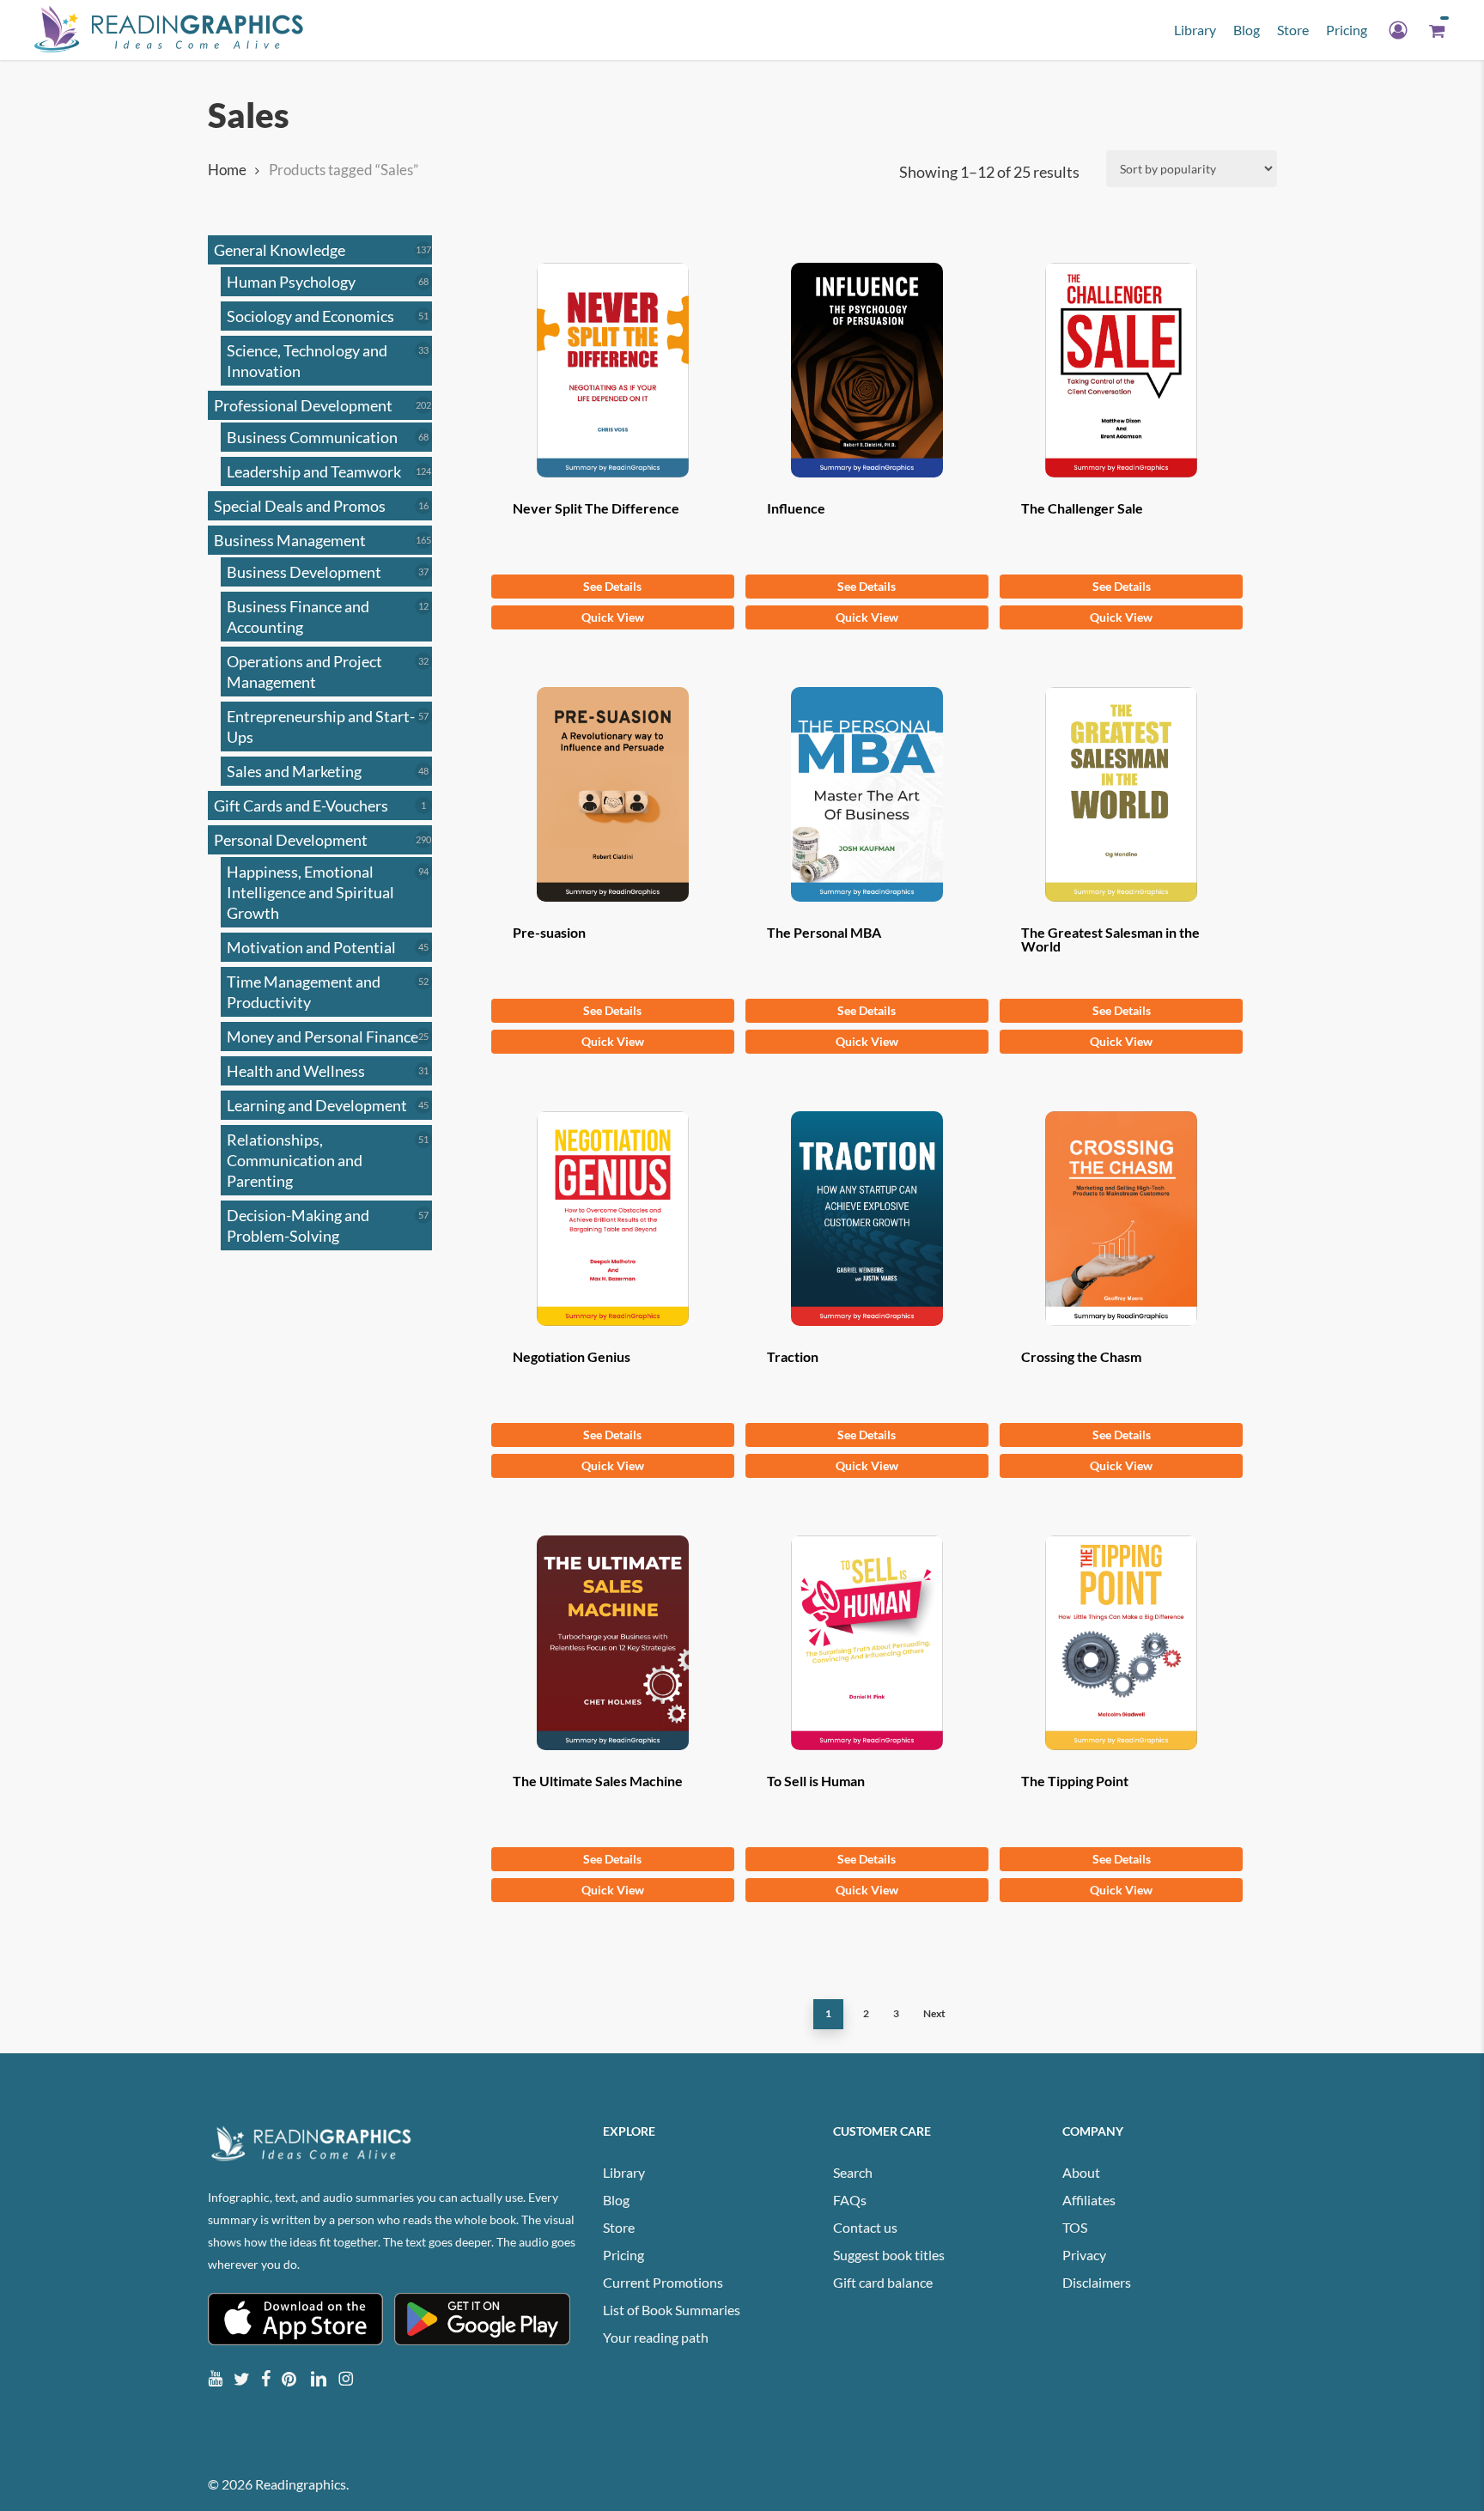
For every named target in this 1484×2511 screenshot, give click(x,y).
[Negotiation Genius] (613, 1219)
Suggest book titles (889, 2255)
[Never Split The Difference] (613, 370)
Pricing (623, 2255)
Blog (616, 2200)
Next (934, 2013)
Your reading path (656, 2337)
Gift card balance (883, 2282)
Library (624, 2172)
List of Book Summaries (672, 2310)
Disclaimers (1097, 2282)
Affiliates (1089, 2200)
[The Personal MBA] (867, 794)
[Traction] (867, 1219)
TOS (1075, 2227)
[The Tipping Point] (1121, 1643)
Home (227, 170)
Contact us (865, 2227)
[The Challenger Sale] (1121, 370)
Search (853, 2172)
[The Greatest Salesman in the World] (1121, 794)
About (1081, 2172)
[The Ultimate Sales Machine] (613, 1643)
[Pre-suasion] (613, 794)
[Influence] (867, 370)
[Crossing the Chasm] (1121, 1219)
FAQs (850, 2200)
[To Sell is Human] (867, 1643)
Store (619, 2227)
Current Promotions (663, 2282)
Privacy (1084, 2255)
